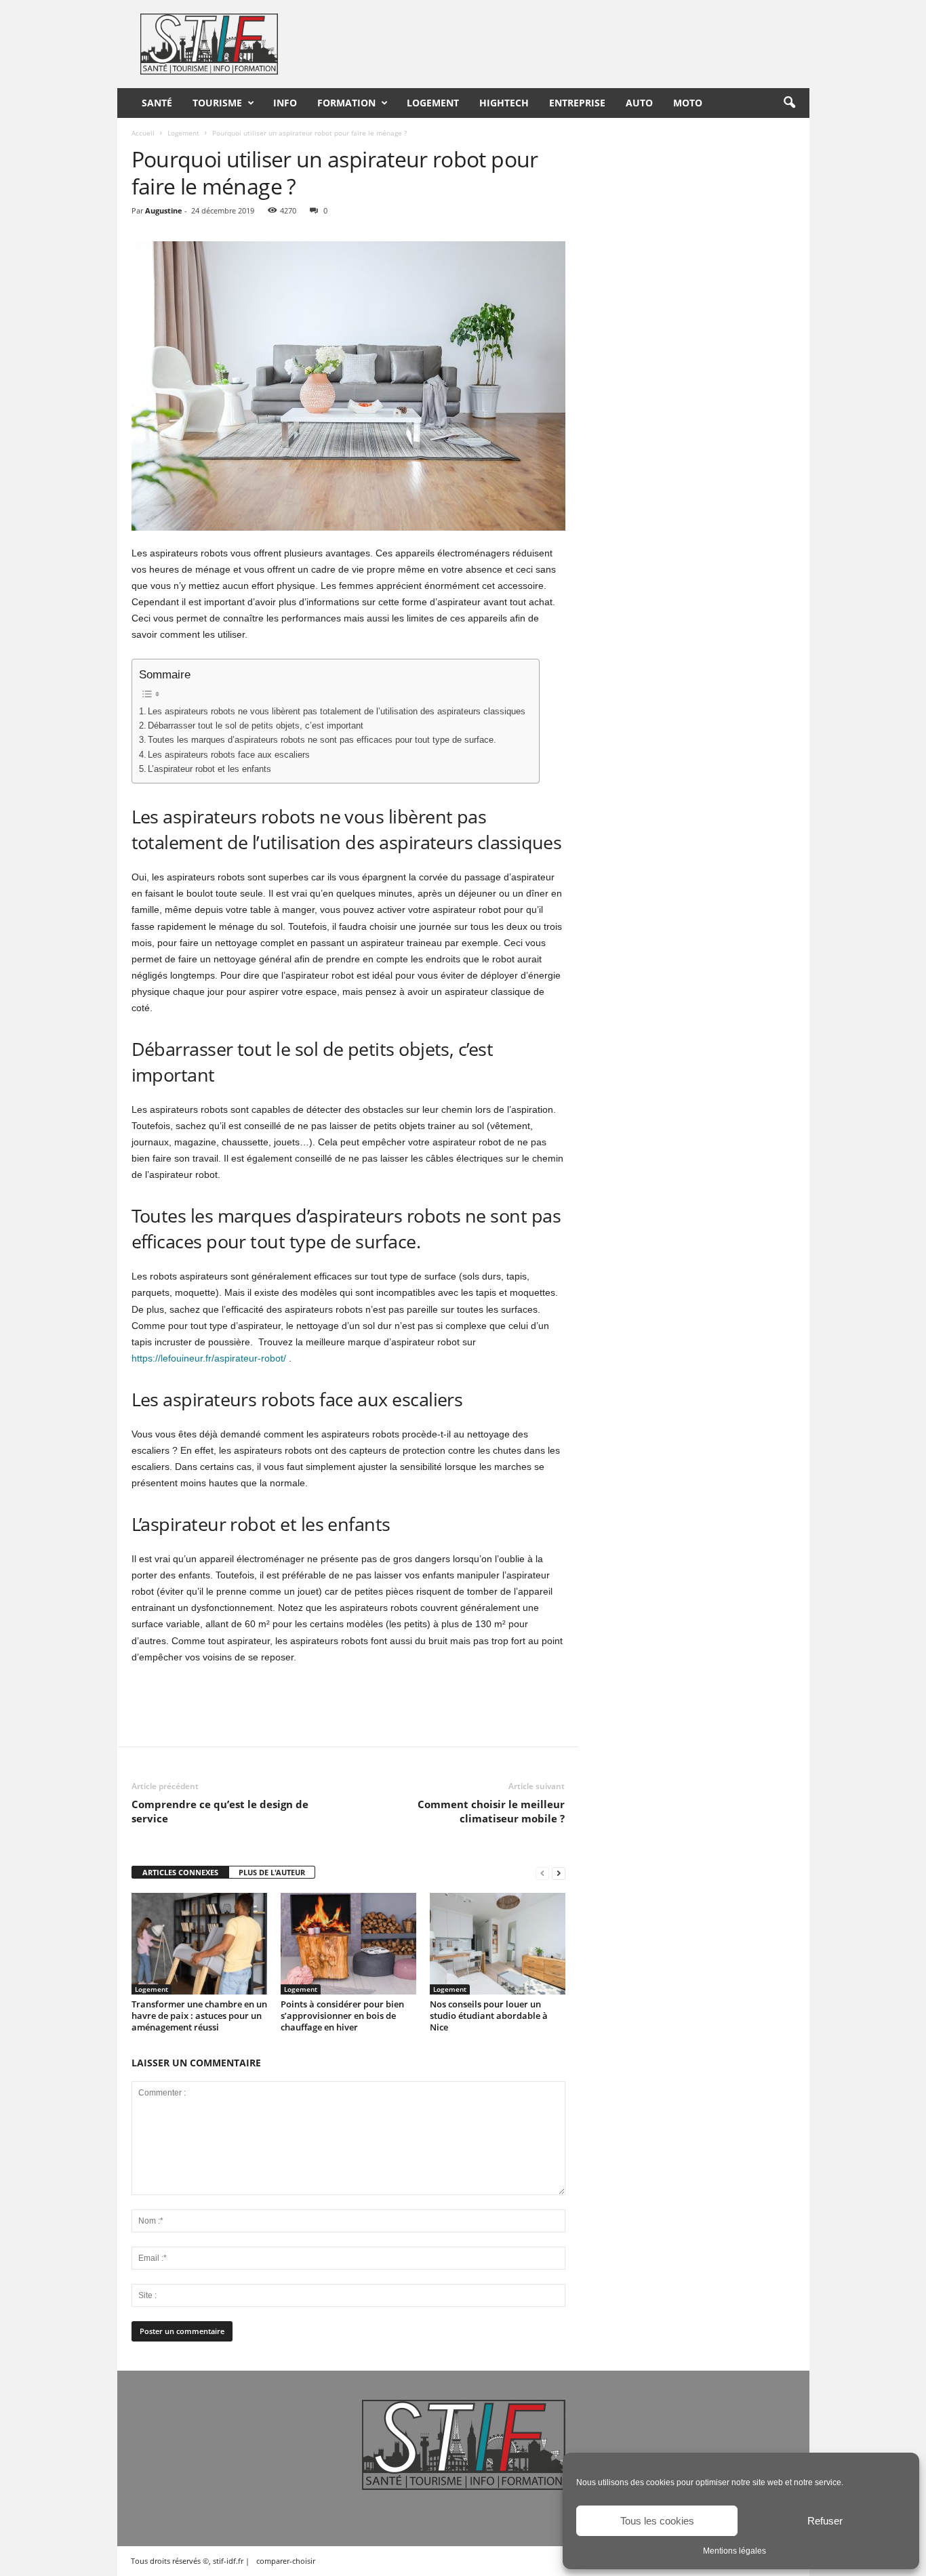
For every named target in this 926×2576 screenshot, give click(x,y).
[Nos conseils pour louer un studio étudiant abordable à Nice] (498, 1944)
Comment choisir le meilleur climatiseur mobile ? (491, 1811)
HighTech (504, 103)
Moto (688, 103)
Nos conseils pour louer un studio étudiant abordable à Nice (489, 2016)
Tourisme (217, 103)
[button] (789, 103)
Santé (157, 103)
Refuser (825, 2521)
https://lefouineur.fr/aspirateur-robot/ (209, 1358)
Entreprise (577, 103)
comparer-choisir (286, 2561)
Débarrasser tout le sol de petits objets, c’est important (256, 726)
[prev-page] (542, 1873)
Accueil (143, 133)
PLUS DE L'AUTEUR (272, 1872)
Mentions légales (734, 2551)
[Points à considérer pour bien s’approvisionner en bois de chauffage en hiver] (348, 1944)
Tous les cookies (657, 2521)
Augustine (164, 210)
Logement (433, 103)
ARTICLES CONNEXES (180, 1872)
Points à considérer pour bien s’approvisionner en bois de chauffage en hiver (342, 2016)
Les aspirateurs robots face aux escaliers (229, 755)
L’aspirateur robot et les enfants (209, 769)
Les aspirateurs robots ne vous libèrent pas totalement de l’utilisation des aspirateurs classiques (337, 712)
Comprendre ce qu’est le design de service (220, 1811)
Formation (346, 103)
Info (285, 103)
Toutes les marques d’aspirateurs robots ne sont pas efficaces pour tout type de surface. (322, 740)
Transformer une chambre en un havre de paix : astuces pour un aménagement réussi (199, 2016)
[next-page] (559, 1873)
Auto (639, 103)
